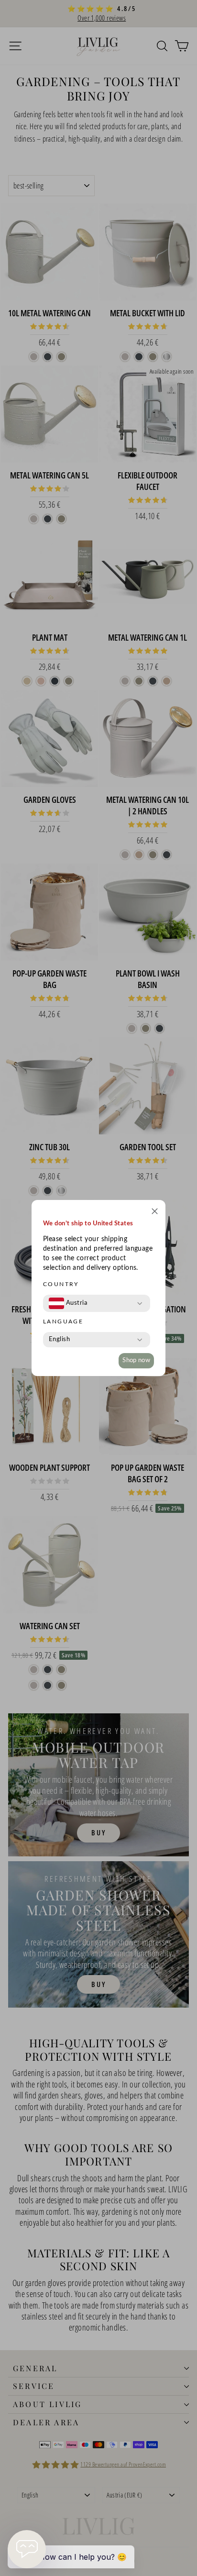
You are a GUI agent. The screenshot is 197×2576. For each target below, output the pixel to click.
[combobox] (68, 1303)
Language (63, 1321)
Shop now (136, 1360)
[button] (155, 1213)
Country (61, 1284)
